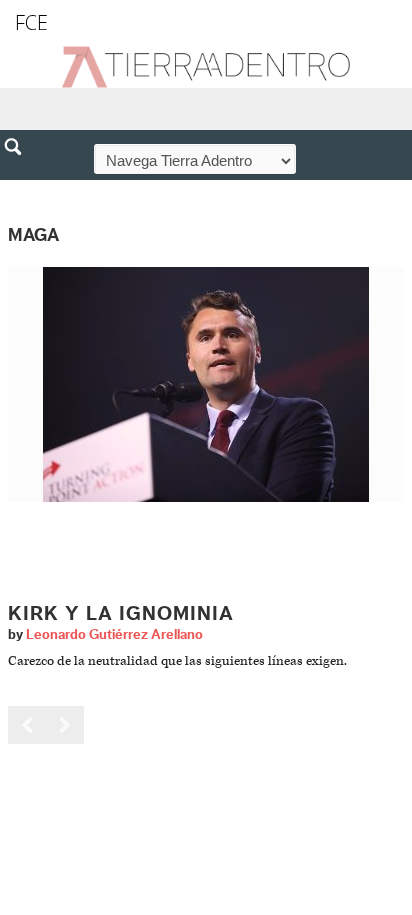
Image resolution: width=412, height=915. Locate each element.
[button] (20, 190)
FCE (31, 22)
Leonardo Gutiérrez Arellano (114, 635)
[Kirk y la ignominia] (206, 383)
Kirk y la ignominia (121, 614)
